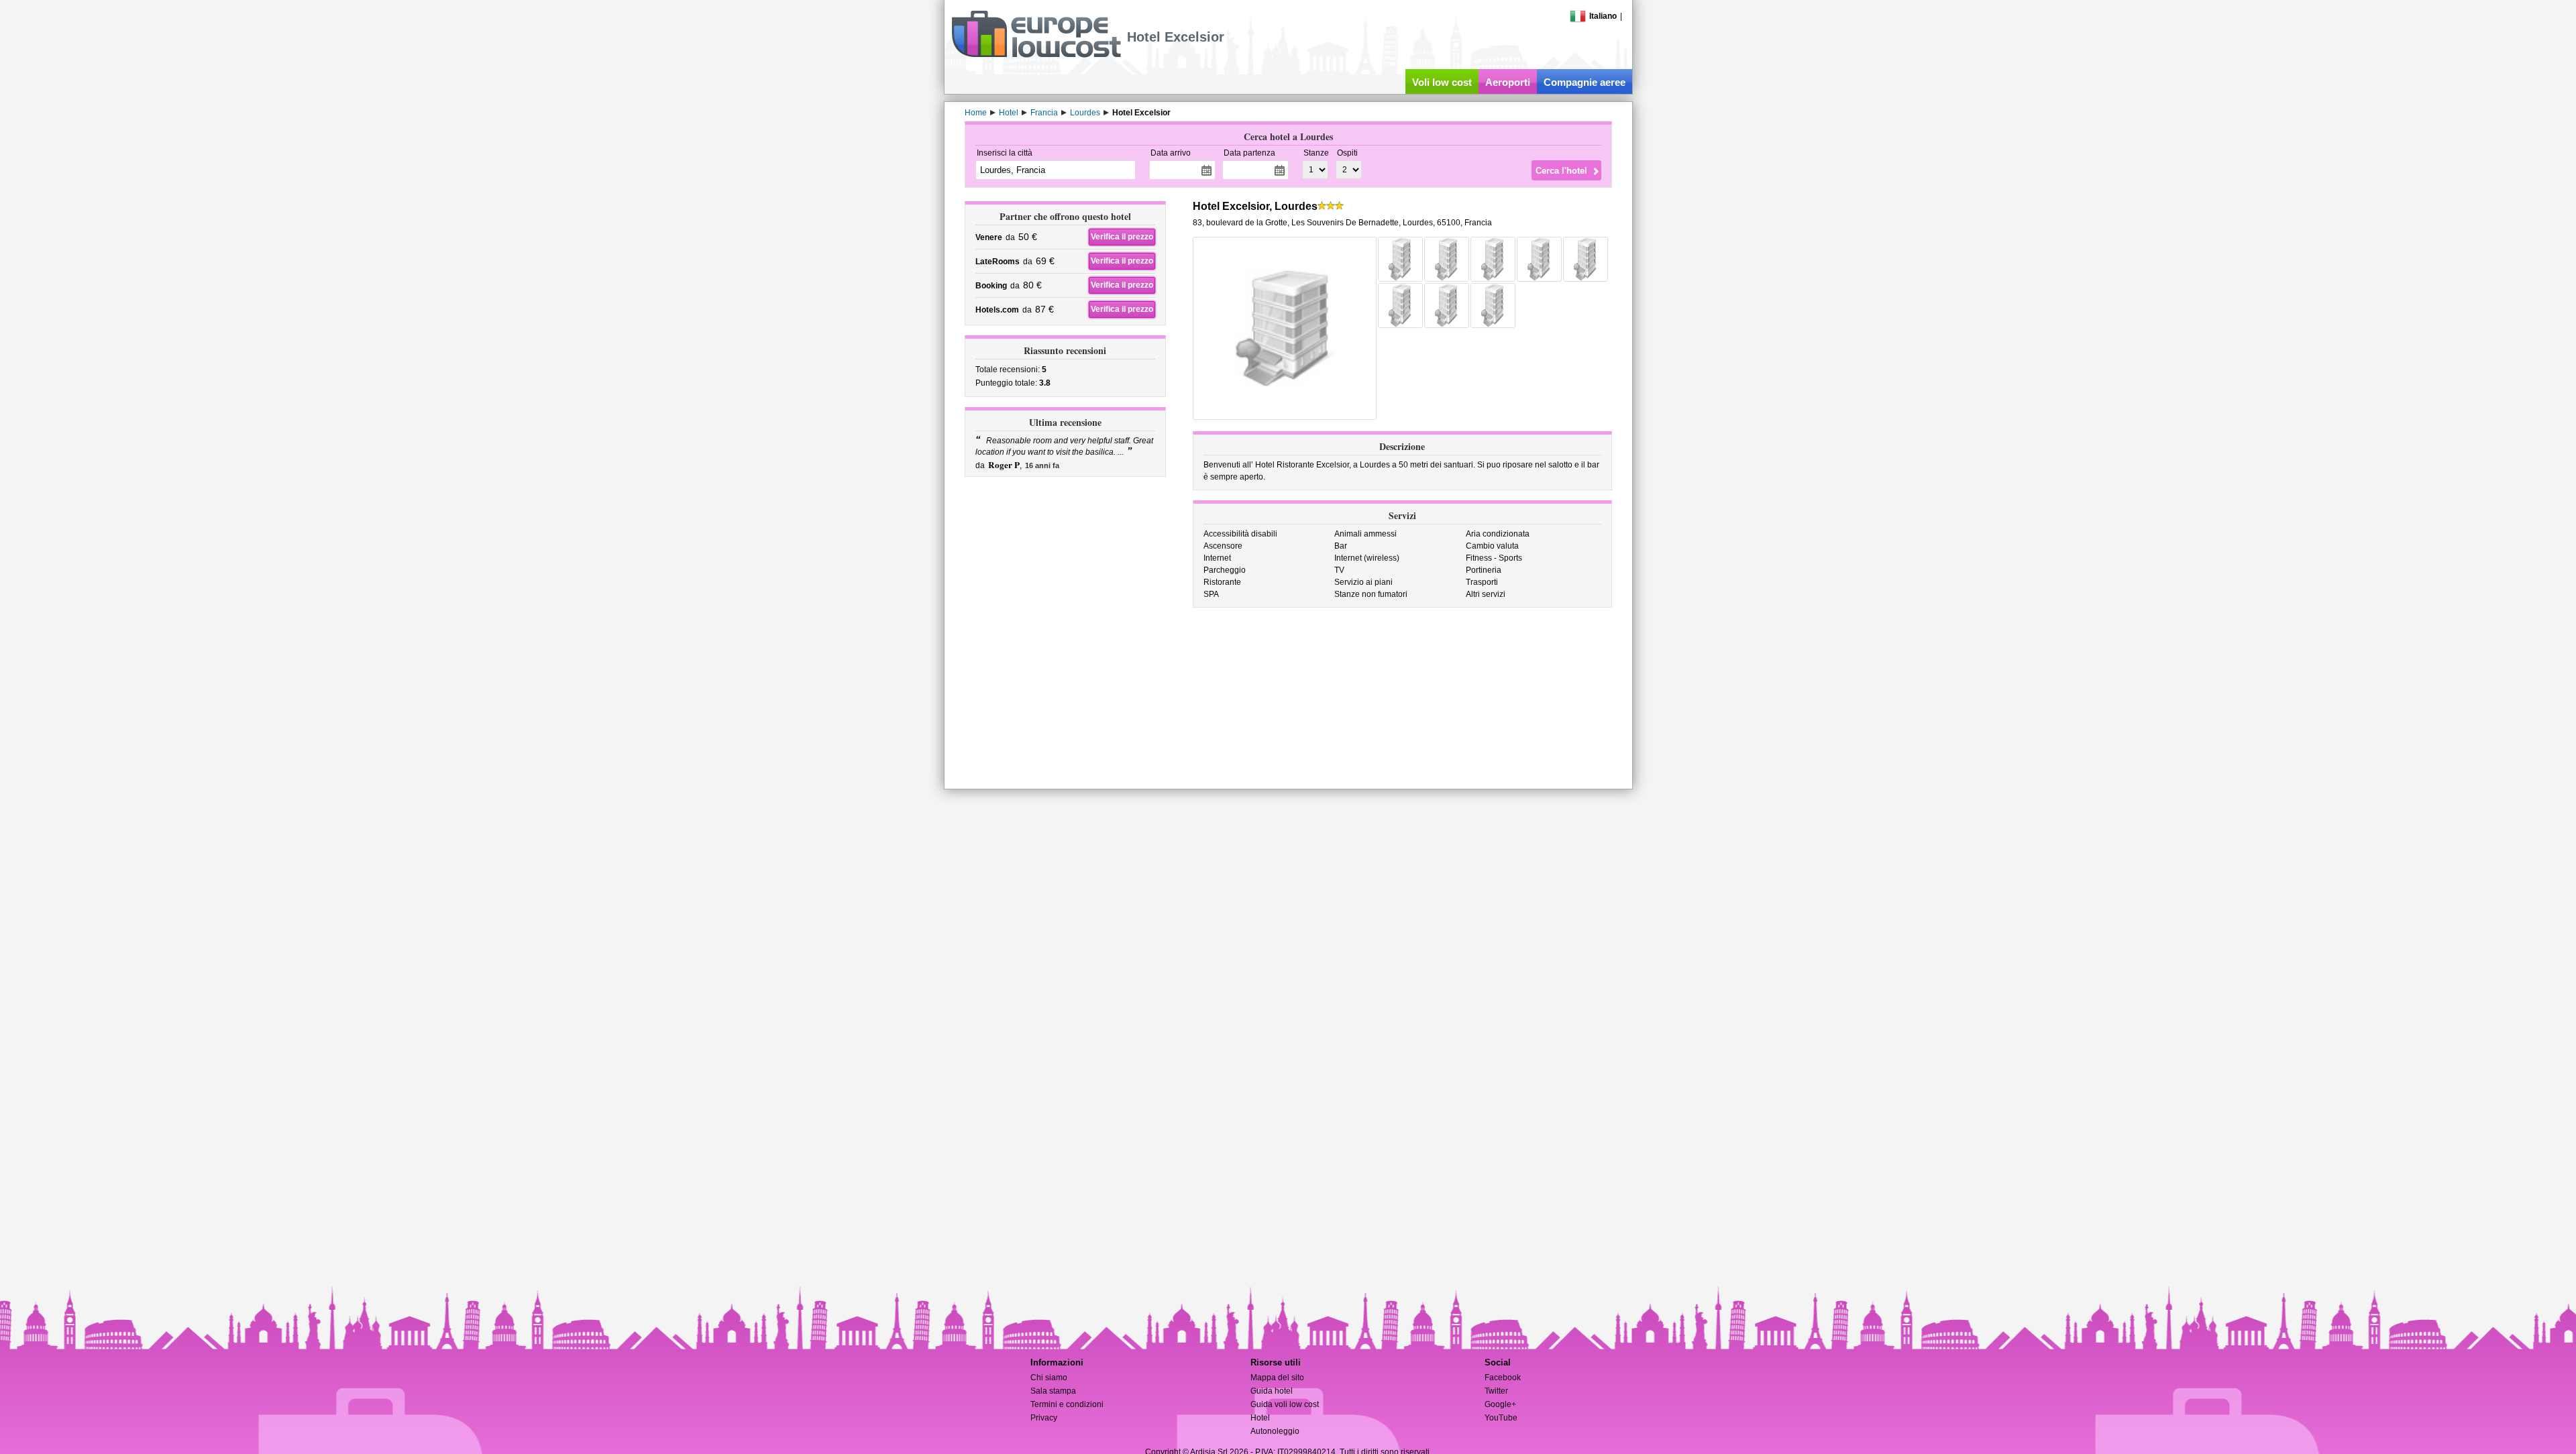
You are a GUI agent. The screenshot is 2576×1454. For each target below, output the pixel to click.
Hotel (1260, 1418)
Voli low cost (1442, 82)
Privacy (1044, 1418)
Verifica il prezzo (1122, 237)
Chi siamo (1049, 1378)
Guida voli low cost (1285, 1404)
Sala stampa (1053, 1391)
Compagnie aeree (1585, 82)
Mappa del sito (1277, 1378)
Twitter (1496, 1391)
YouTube (1501, 1418)
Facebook (1503, 1378)
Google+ (1500, 1404)
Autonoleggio (1275, 1431)
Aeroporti (1508, 82)
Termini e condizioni (1067, 1404)
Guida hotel (1272, 1391)
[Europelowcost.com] (1036, 55)
